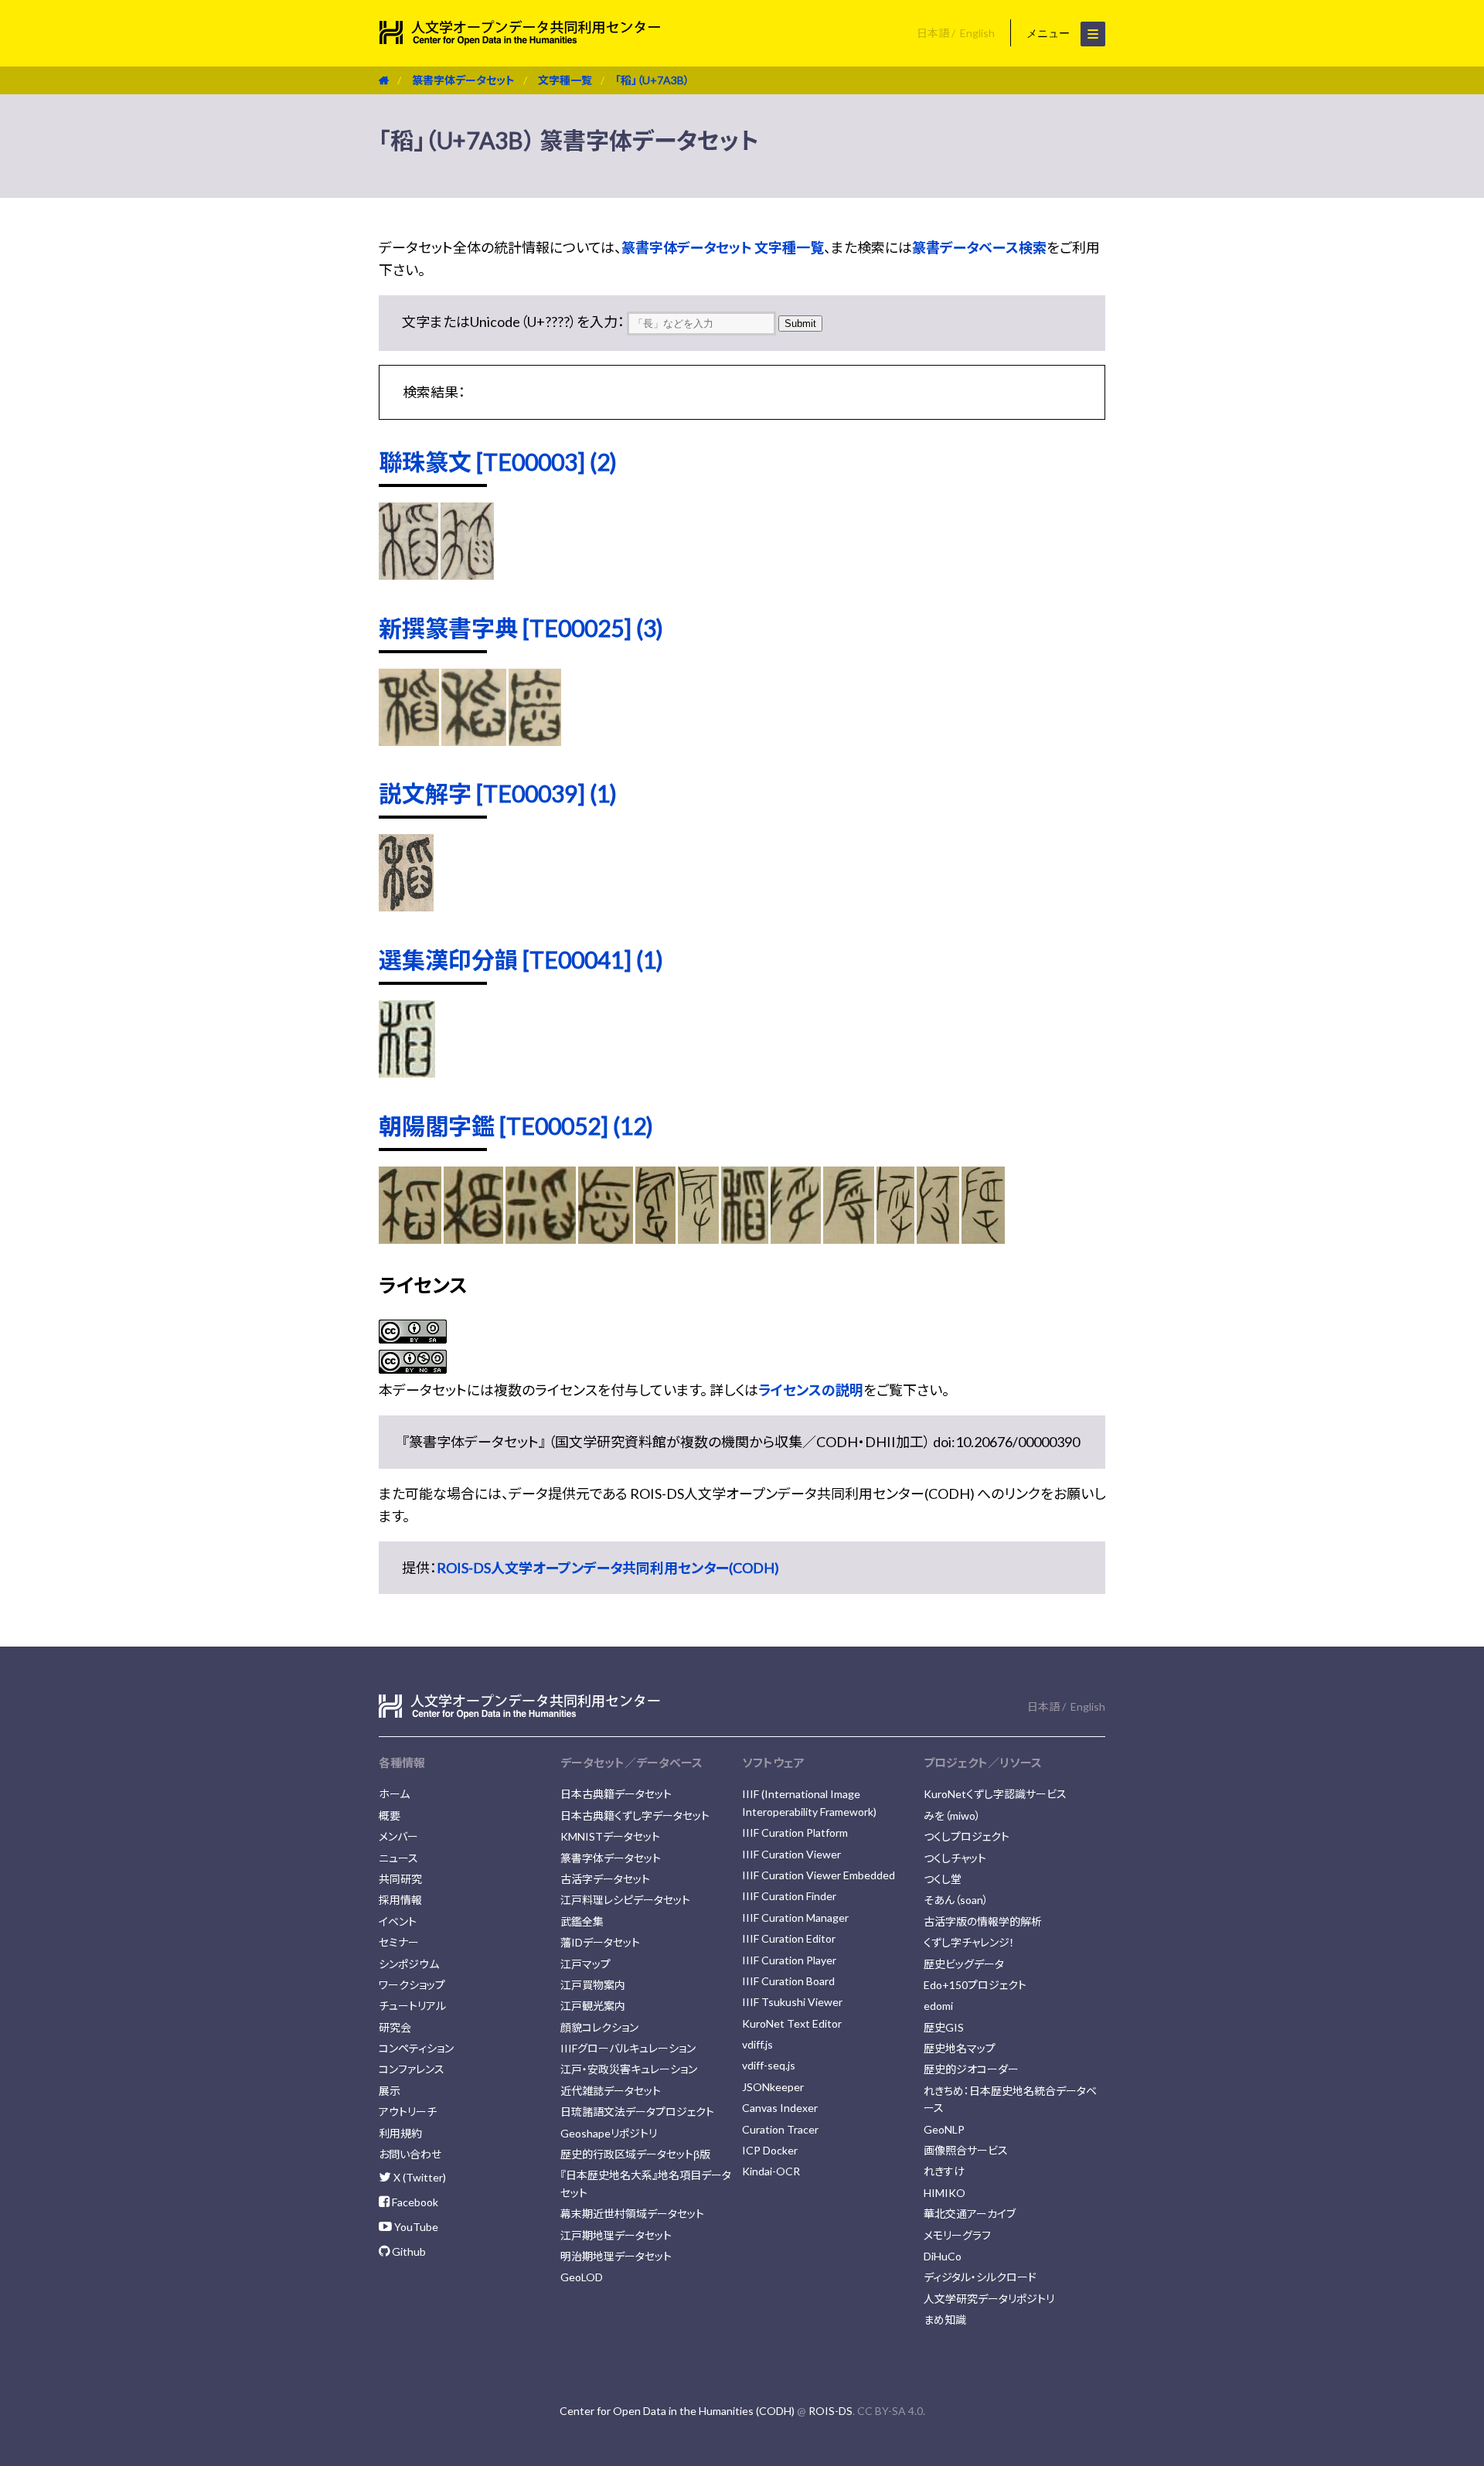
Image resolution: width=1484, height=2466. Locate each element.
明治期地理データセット (616, 2256)
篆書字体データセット (463, 80)
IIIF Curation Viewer (791, 1854)
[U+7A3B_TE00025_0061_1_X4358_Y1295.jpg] (409, 741)
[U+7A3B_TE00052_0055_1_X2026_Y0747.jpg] (473, 1238)
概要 (390, 1815)
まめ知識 (945, 2320)
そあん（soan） (956, 1900)
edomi (938, 2006)
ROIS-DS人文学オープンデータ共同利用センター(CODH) (608, 1568)
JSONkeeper (773, 2087)
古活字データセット (605, 1879)
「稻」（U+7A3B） (652, 80)
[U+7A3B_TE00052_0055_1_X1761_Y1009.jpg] (896, 1238)
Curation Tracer (780, 2129)
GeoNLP (944, 2129)
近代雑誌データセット (611, 2091)
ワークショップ (412, 1985)
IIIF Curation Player (789, 1960)
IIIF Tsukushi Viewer (792, 2002)
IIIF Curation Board (788, 1981)
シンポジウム (409, 1964)
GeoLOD (582, 2277)
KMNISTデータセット (610, 1836)
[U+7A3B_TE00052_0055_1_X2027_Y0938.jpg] (540, 1238)
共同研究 (400, 1879)
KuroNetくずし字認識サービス (995, 1794)
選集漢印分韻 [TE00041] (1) (521, 959)
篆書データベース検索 (979, 247)
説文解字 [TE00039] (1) (498, 793)
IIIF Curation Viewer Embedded (819, 1875)
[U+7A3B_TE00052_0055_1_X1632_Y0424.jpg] (698, 1238)
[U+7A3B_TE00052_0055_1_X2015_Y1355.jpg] (655, 1238)
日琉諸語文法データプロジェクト (637, 2112)
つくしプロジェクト (967, 1836)
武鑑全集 (582, 1921)
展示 (390, 2091)
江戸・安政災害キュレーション (629, 2069)
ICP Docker (770, 2150)
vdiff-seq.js (769, 2065)
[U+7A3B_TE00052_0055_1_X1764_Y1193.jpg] (938, 1238)
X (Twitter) (419, 2177)
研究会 (395, 2027)
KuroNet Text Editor (792, 2023)
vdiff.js (757, 2044)
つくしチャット (955, 1858)
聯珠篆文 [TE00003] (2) (498, 462)
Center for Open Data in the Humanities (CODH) (677, 2411)
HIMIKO (945, 2193)
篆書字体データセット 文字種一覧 (723, 247)
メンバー (398, 1836)
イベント (398, 1921)
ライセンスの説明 (811, 1390)
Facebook (414, 2202)
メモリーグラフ (957, 2235)
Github (408, 2251)
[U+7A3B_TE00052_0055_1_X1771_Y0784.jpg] (849, 1238)
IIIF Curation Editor (789, 1938)
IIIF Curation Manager (795, 1918)
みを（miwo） (952, 1815)
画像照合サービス (966, 2150)
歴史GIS (944, 2027)
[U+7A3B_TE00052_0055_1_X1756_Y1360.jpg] (983, 1238)
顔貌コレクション (599, 2027)
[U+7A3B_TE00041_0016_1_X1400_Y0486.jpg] (407, 1072)
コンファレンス (412, 2069)
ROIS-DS (830, 2411)
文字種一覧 (565, 80)
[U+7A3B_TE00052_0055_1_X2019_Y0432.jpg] (410, 1238)
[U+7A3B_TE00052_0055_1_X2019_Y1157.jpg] (606, 1238)
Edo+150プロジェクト (975, 1985)
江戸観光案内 (593, 2006)
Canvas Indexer (780, 2108)
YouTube (415, 2227)
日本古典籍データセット (616, 1794)
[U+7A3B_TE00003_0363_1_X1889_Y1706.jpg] (408, 574)
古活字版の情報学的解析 (983, 1921)
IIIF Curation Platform (795, 1832)
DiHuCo (943, 2256)
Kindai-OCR (771, 2171)
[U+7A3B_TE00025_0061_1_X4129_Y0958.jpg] (474, 741)
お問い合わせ (410, 2154)
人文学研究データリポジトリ (989, 2299)
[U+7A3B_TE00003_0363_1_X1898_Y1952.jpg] (467, 574)
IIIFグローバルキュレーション (628, 2048)
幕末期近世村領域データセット (632, 2214)
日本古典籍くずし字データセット (635, 1815)
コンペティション (416, 2048)
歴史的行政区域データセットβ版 (635, 2154)
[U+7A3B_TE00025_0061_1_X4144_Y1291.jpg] (534, 741)
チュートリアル (412, 2006)
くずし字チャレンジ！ (969, 1942)
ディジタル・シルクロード (980, 2277)
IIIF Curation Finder (789, 1896)
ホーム (394, 1794)
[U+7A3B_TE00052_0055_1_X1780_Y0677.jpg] (796, 1238)
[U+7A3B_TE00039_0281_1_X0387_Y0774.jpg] (406, 906)
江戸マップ (585, 1964)
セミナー (399, 1942)
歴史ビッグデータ (964, 1964)
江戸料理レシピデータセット (625, 1900)
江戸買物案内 (593, 1985)
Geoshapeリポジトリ (609, 2133)
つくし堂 (943, 1879)
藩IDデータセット (600, 1942)
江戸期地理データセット (616, 2235)
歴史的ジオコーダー (971, 2069)
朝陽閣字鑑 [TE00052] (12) (516, 1126)
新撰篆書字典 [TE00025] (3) (521, 628)
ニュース (398, 1858)
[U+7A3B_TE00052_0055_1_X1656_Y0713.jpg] (745, 1238)
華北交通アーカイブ (970, 2214)
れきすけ (944, 2171)
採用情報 (400, 1900)
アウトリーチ (408, 2112)
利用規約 (400, 2133)
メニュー (1050, 33)
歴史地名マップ (960, 2048)
